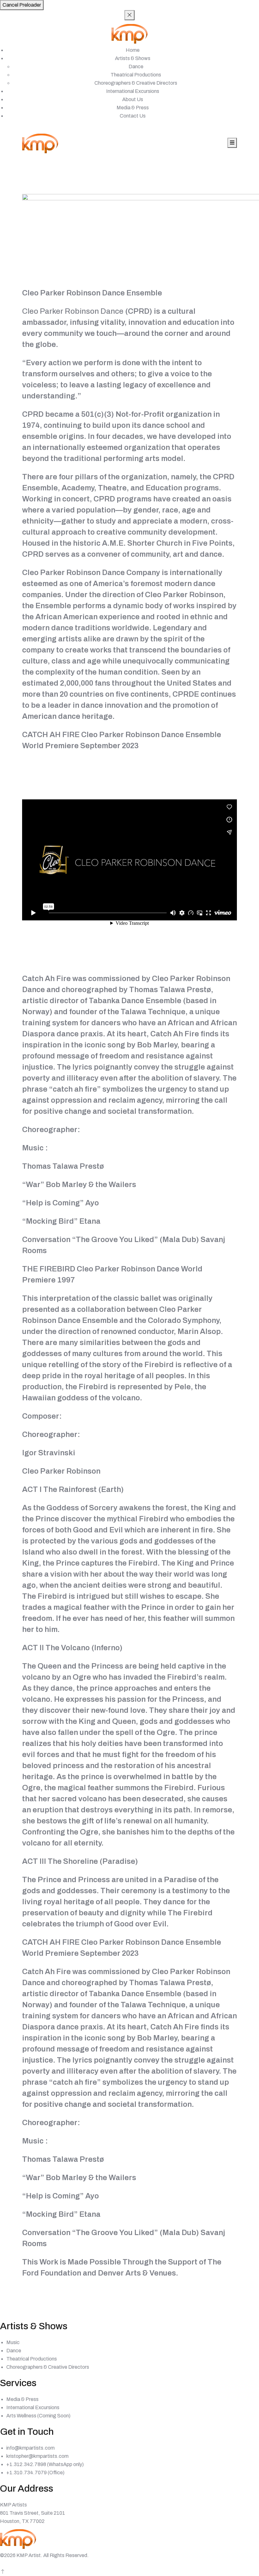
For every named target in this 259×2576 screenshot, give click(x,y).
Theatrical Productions (136, 75)
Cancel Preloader (22, 5)
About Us (133, 99)
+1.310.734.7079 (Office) (35, 2473)
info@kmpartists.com (30, 2448)
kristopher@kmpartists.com (37, 2456)
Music (13, 2342)
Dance (136, 67)
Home (133, 50)
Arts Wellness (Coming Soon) (38, 2416)
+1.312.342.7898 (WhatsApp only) (45, 2464)
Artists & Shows (133, 58)
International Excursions (133, 91)
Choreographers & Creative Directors (136, 83)
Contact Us (133, 116)
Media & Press (133, 108)
